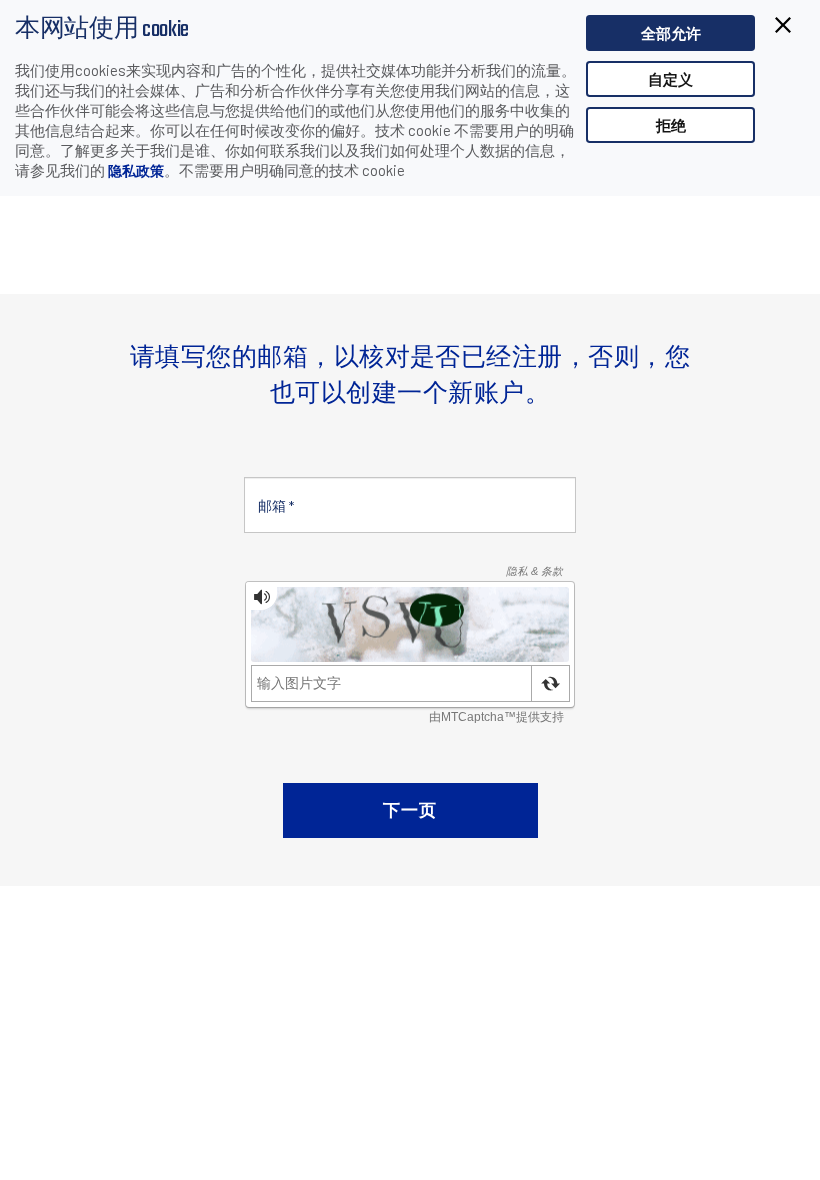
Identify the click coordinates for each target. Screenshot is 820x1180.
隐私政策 (136, 170)
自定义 (670, 79)
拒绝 (671, 125)
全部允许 (671, 33)
